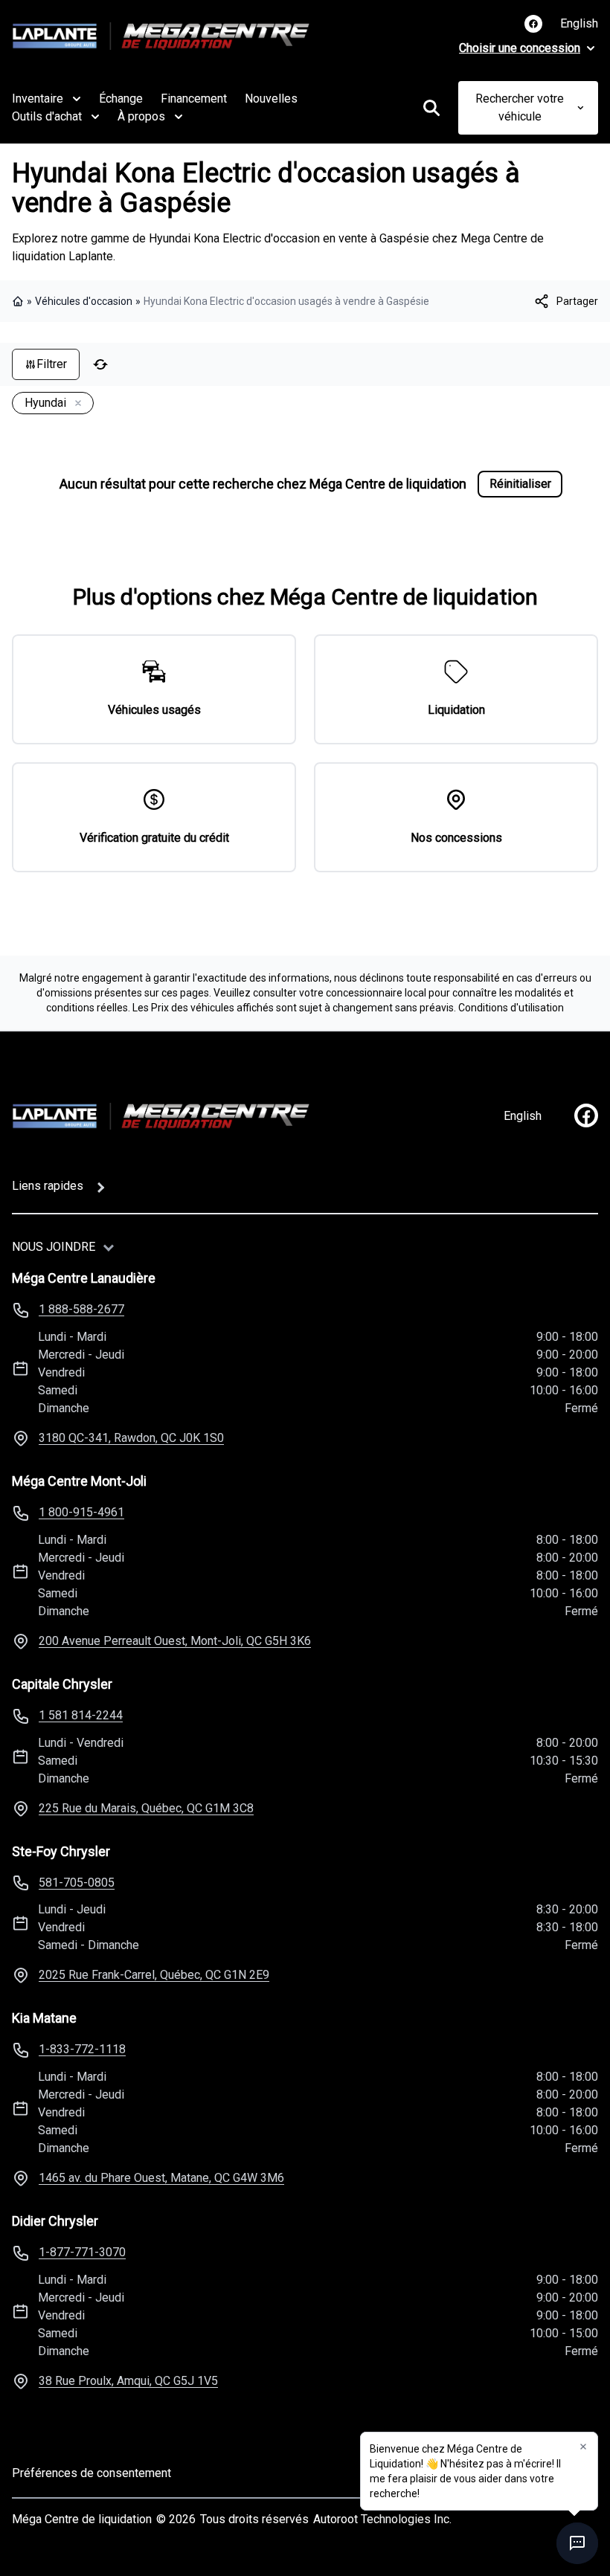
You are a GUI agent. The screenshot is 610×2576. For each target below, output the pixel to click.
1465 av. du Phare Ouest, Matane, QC (161, 2178)
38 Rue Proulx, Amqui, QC (128, 2381)
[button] (583, 2447)
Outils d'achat (47, 116)
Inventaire (38, 99)
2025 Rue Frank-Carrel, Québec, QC (154, 1975)
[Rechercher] (431, 108)
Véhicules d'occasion (84, 301)
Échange (121, 99)
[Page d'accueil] (19, 301)
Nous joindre (54, 1247)
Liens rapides (48, 1186)
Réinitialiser (520, 484)
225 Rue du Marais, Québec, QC (146, 1808)
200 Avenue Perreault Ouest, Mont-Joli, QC (175, 1641)
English (579, 23)
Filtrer (52, 364)
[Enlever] (75, 404)
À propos (141, 116)
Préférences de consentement (91, 2473)
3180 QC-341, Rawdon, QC (131, 1438)
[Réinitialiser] (100, 364)
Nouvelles (271, 99)
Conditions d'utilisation (511, 1008)
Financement (194, 99)
